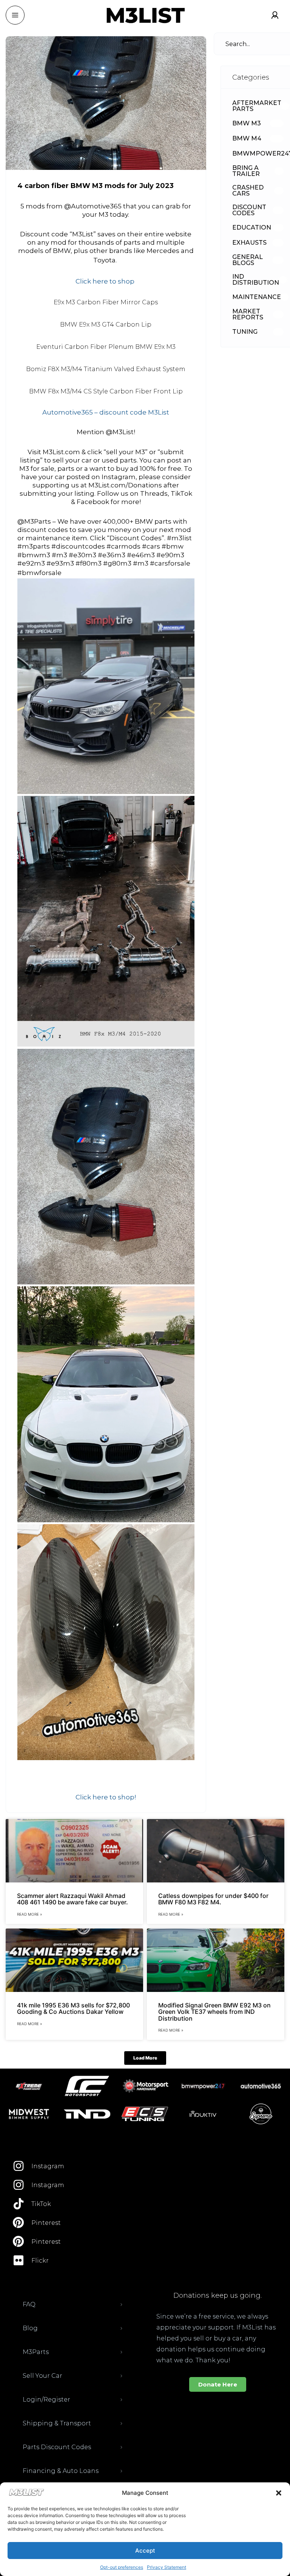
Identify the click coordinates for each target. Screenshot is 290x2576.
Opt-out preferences (122, 2567)
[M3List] (145, 15)
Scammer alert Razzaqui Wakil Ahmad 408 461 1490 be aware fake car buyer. (72, 1899)
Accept (145, 2551)
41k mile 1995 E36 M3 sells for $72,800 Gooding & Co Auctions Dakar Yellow (73, 2009)
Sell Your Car (42, 2376)
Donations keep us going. (217, 2295)
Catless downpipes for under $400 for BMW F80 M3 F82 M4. (213, 1899)
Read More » (29, 1914)
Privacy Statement (167, 2567)
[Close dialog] (273, 2387)
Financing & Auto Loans (61, 2471)
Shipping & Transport (57, 2423)
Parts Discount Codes (57, 2447)
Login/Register (46, 2399)
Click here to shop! (106, 1797)
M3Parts (36, 2352)
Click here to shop (106, 281)
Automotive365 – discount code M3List (106, 412)
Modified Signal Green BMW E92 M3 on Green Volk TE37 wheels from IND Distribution (214, 2012)
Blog (30, 2328)
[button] (279, 2493)
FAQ (29, 2304)
